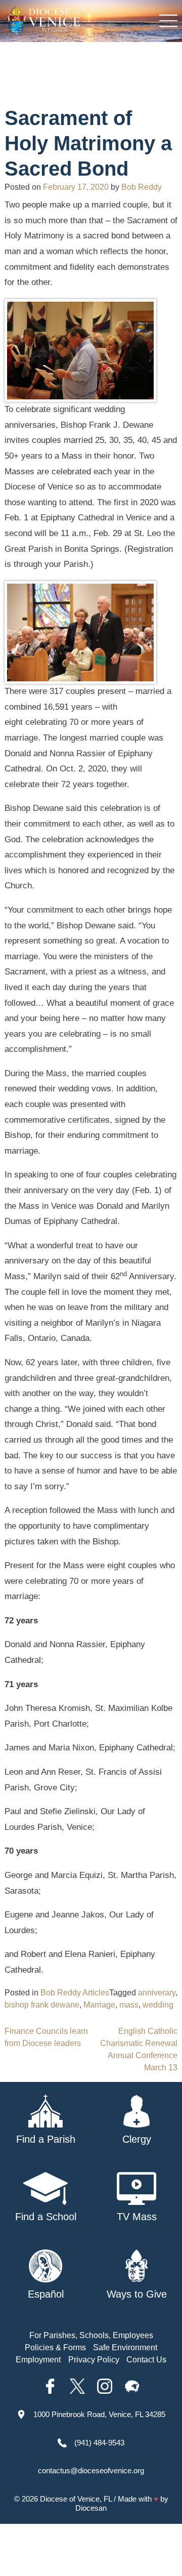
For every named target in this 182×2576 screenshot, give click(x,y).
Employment (38, 2360)
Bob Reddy (142, 187)
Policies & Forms (55, 2347)
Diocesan (91, 2508)
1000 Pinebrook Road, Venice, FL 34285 (99, 2414)
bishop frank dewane (42, 2005)
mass (129, 2005)
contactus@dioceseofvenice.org (91, 2470)
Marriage (99, 2005)
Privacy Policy (94, 2360)
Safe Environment (125, 2347)
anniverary (157, 1993)
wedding (158, 2005)
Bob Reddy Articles (75, 1993)
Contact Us (146, 2360)
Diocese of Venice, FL (76, 2499)
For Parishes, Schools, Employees (91, 2335)
